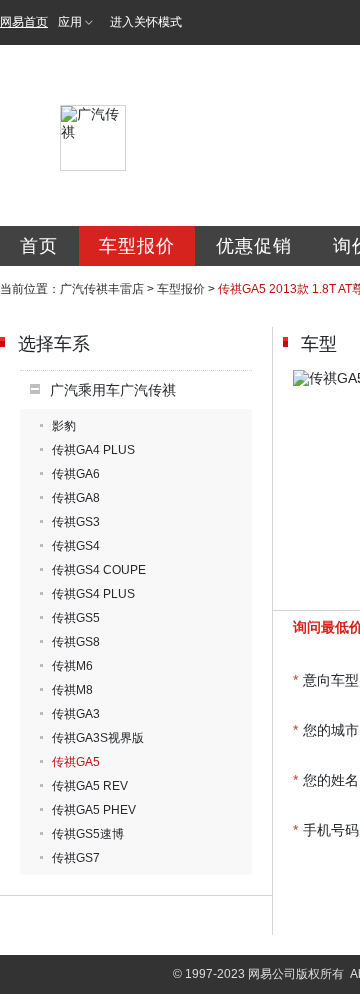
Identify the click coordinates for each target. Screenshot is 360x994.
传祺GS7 (76, 858)
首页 (39, 246)
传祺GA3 (76, 714)
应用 (70, 22)
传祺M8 (72, 690)
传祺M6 (72, 666)
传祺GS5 (76, 618)
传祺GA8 (76, 498)
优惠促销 (254, 246)
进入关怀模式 (146, 22)
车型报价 (137, 246)
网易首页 (24, 22)
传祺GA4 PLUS (93, 450)
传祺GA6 (76, 474)
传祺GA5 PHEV (94, 810)
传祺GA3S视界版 (98, 738)
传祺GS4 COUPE (99, 570)
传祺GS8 (76, 642)
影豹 (64, 426)
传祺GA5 (76, 762)
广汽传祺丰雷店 (102, 289)
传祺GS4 (76, 546)
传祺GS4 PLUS (93, 594)
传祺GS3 (76, 522)
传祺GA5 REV (90, 786)
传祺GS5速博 (88, 834)
